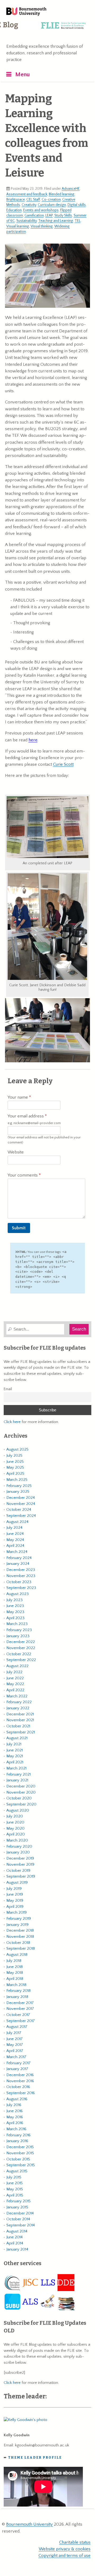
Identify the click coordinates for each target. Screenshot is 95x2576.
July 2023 (15, 1600)
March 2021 (16, 1768)
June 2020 (15, 1822)
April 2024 (15, 1546)
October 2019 (18, 1871)
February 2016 (18, 2135)
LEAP (49, 215)
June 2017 (15, 2039)
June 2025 (15, 1462)
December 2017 (20, 2003)
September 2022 (21, 1660)
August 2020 (18, 1810)
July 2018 (14, 1961)
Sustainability (27, 221)
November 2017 (20, 2009)
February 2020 (19, 1846)
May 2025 (15, 1467)
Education (14, 210)
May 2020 (15, 1828)
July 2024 (14, 1528)
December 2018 (20, 1930)
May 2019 (15, 1901)
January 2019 (17, 1925)
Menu (23, 75)
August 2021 (17, 1738)
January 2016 (17, 2141)
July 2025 (14, 1456)
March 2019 (16, 1912)
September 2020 (21, 1804)
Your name (18, 1097)
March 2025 (17, 1480)
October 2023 (19, 1582)
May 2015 (15, 2189)
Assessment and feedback (27, 194)
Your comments (23, 1175)
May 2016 (15, 2117)
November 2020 (21, 1792)
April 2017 (15, 2051)
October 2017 (18, 2015)
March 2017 (16, 2057)
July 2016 (14, 2105)
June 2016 (15, 2111)
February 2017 (18, 2063)
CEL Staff (33, 200)
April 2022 (15, 1690)
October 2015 (18, 2159)
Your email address (34, 1119)
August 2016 (17, 2099)
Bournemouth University (26, 12)
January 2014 (17, 2249)
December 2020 (21, 1786)
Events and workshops (41, 210)
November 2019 (20, 1864)
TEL (78, 221)
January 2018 (17, 1997)
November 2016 (20, 2081)
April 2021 (15, 1762)
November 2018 (20, 1937)
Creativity (29, 205)
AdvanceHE (71, 189)
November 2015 (20, 2153)
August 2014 (17, 2231)
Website (16, 1152)
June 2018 (15, 1967)
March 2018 (16, 1985)
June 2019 (15, 1894)
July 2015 (14, 2177)
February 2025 (19, 1486)
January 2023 (18, 1636)
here (33, 740)
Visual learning (18, 226)
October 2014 (18, 2219)
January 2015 (17, 2207)
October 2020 (19, 1798)
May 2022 (15, 1684)
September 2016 (21, 2093)
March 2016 (16, 2129)
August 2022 (17, 1666)
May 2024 (15, 1540)
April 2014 (15, 2243)
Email (8, 1389)
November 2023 (21, 1576)
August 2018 (17, 1955)
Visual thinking (42, 226)
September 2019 (21, 1876)
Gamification (34, 215)
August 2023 (18, 1594)
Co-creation (51, 200)
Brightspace (16, 200)
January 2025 (18, 1492)
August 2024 (17, 1522)
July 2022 (14, 1672)
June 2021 (15, 1750)
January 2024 (18, 1564)
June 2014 (15, 2237)
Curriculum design (52, 205)
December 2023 (21, 1570)
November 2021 (20, 1720)
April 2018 (15, 1979)
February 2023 (19, 1630)
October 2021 (18, 1726)
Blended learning (62, 194)
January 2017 (17, 2069)
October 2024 (19, 1510)
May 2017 (15, 2045)
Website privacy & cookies (65, 2549)
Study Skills (63, 215)
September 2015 (21, 2165)
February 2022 (19, 1702)
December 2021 (20, 1714)
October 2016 (18, 2087)
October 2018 (18, 1943)
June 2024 (15, 1534)
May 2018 (15, 1973)
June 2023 (15, 1606)
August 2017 (17, 2027)
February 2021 (18, 1774)
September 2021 (21, 1732)
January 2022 (18, 1708)
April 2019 (15, 1907)
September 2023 (21, 1588)
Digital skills (77, 205)
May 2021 (15, 1756)
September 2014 (21, 2225)
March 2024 (17, 1552)
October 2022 (19, 1654)
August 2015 (17, 2171)
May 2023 (15, 1612)
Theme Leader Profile (35, 2457)
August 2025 (17, 1449)
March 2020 (17, 1840)
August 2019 (17, 1883)
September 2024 (21, 1516)
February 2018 (18, 1991)
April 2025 (15, 1474)
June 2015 (15, 2183)
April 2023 (15, 1618)
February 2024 (19, 1558)
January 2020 (18, 1852)
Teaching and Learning (56, 221)
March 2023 (17, 1624)
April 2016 (15, 2123)
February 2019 (19, 1919)
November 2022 (21, 1648)
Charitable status (75, 2542)
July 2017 (14, 2033)
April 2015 (15, 2195)
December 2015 (20, 2147)
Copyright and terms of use (65, 2556)
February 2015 (18, 2201)
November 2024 (21, 1504)
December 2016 (20, 2075)
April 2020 (16, 1834)
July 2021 (14, 1744)
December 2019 (20, 1858)
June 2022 (15, 1678)
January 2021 (17, 1780)
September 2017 (21, 2021)
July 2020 (15, 1816)
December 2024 (21, 1498)
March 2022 (17, 1696)
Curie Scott (63, 764)
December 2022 (21, 1642)
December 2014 (20, 2213)
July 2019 (14, 1889)
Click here (12, 1422)
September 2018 (21, 1948)
